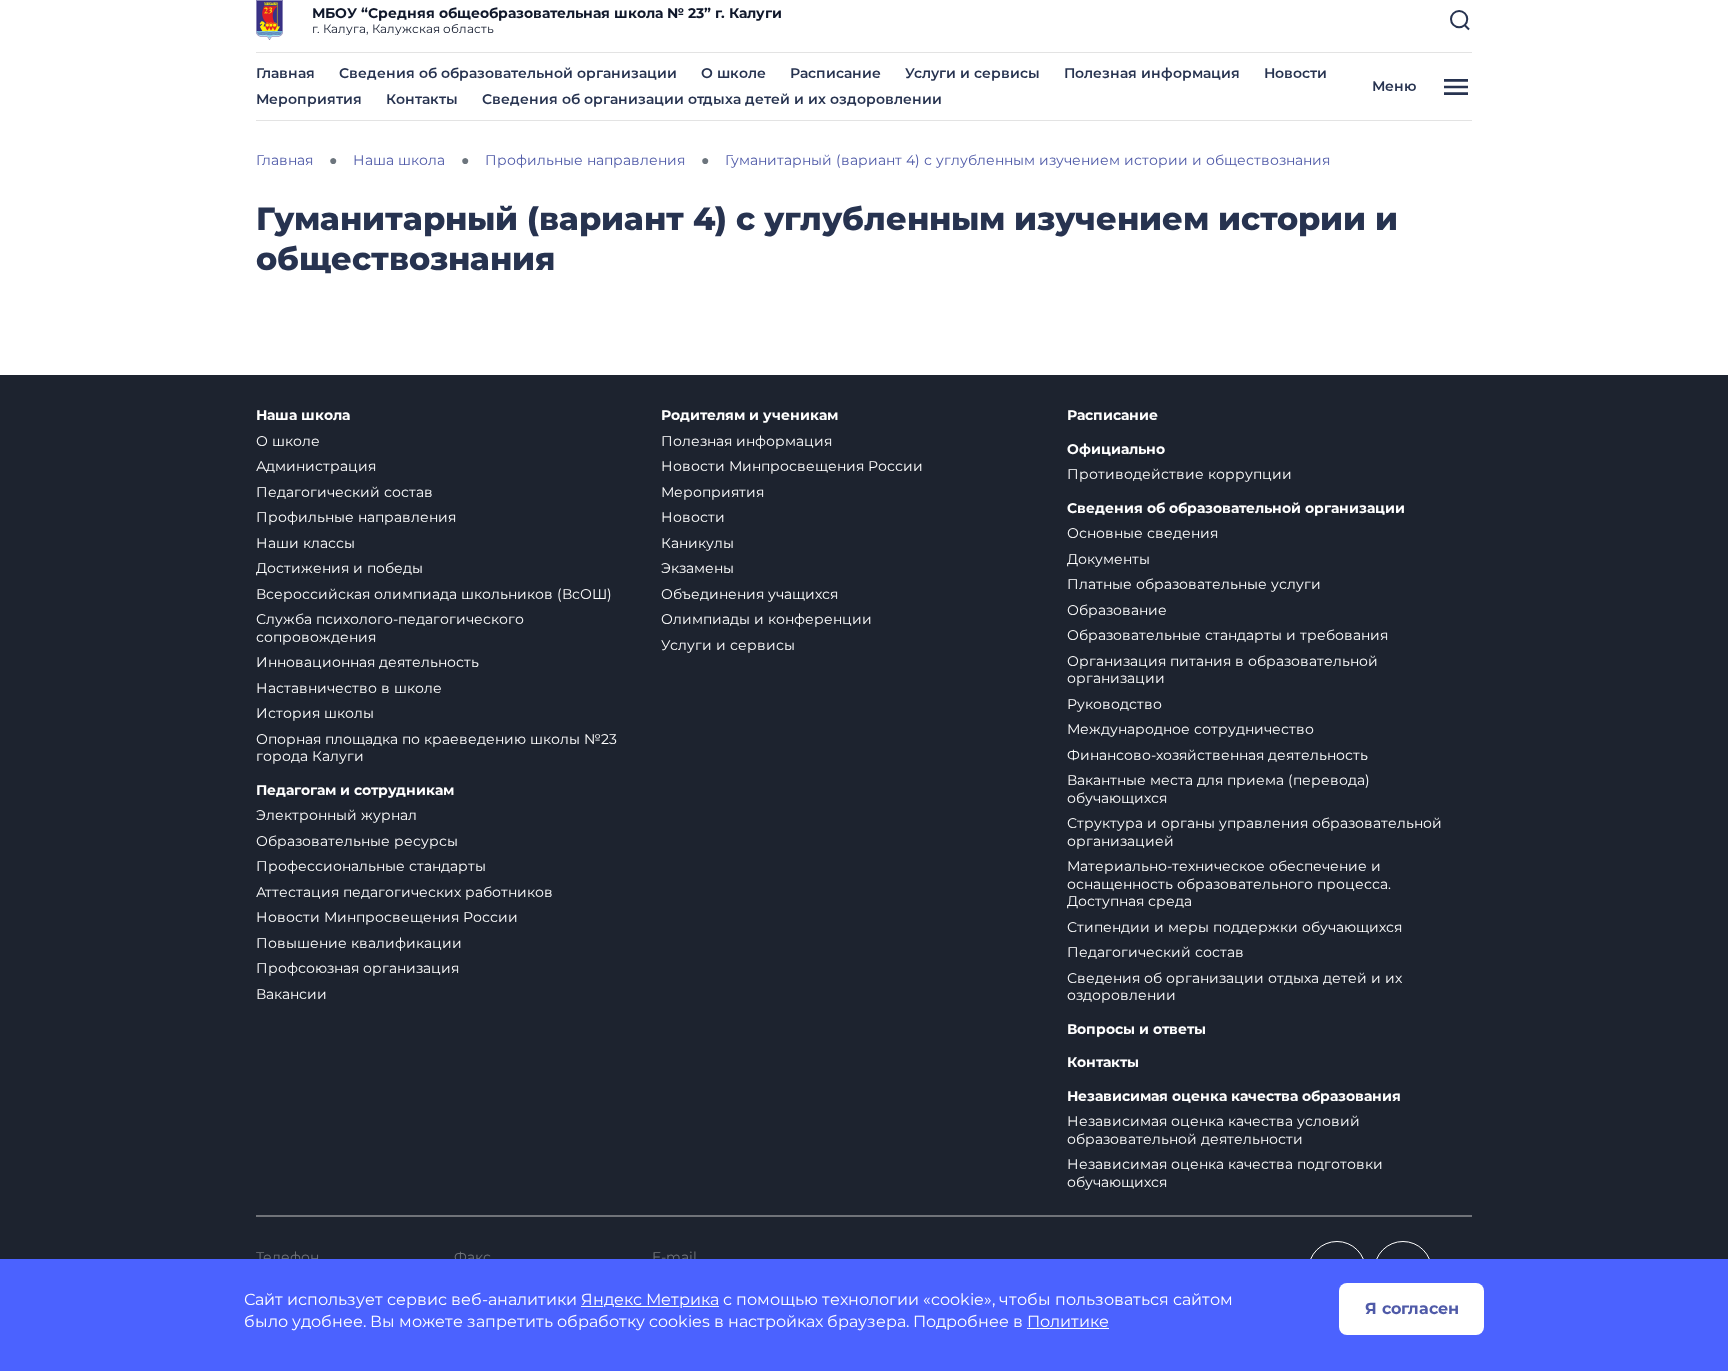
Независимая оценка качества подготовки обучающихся (1225, 1173)
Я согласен (1412, 1308)
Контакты (422, 99)
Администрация (316, 466)
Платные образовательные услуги (1194, 584)
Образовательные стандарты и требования (1227, 635)
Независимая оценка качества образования (1234, 1096)
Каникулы (697, 543)
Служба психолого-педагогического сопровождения (390, 628)
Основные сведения (1142, 533)
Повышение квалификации (359, 943)
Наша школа (303, 415)
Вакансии (291, 994)
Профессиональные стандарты (371, 866)
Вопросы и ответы (1136, 1029)
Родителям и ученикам (749, 415)
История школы (315, 713)
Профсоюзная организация (357, 968)
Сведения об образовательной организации (508, 73)
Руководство (1114, 704)
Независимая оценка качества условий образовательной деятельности (1213, 1130)
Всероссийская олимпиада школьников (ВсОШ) (434, 594)
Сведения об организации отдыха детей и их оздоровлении (712, 99)
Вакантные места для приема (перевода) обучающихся (1218, 789)
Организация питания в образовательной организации (1222, 670)
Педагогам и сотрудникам (355, 790)
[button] (1460, 20)
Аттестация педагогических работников (404, 892)
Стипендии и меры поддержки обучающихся (1234, 927)
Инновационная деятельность (367, 662)
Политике (1068, 1321)
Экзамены (697, 568)
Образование (1117, 610)
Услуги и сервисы (972, 73)
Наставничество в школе (349, 688)
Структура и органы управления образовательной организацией (1254, 832)
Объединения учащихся (749, 594)
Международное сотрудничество (1190, 729)
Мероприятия (309, 99)
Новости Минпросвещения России (387, 917)
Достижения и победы (339, 568)
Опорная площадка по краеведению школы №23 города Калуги (436, 748)
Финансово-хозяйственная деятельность (1217, 755)
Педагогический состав (344, 492)
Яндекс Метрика (650, 1299)
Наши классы (305, 543)
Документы (1108, 559)
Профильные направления (356, 517)
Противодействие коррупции (1179, 474)
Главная (285, 73)
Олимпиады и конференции (766, 619)
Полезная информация (1152, 73)
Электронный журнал (336, 815)
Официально (1116, 449)
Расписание (835, 73)
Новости (1295, 73)
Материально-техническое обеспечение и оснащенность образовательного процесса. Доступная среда (1229, 883)
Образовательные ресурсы (357, 841)
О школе (733, 73)
